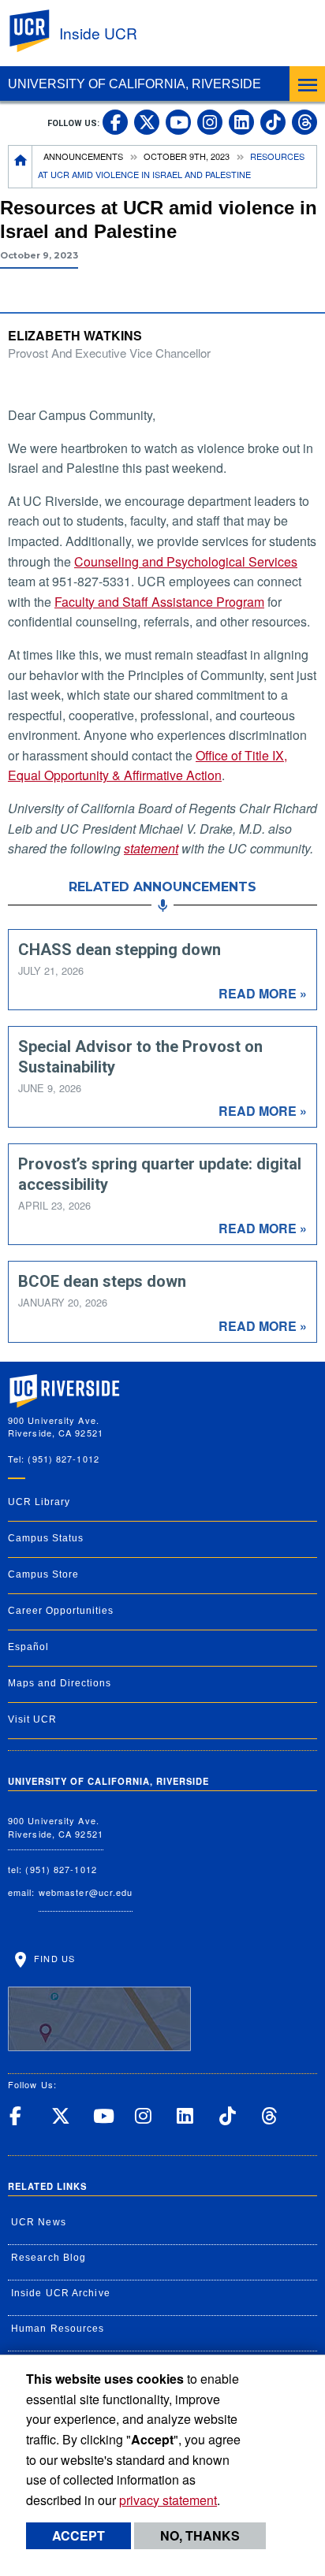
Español (28, 1647)
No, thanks (200, 2535)
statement (151, 848)
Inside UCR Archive (61, 2293)
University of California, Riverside (134, 84)
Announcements (83, 156)
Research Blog (49, 2258)
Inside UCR (98, 33)
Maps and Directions (60, 1683)
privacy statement (168, 2500)
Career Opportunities (61, 1611)
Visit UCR (32, 1719)
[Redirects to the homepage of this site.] (21, 167)
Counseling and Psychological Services (186, 561)
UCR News (39, 2222)
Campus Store (43, 1574)
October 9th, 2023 (187, 156)
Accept (78, 2535)
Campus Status (46, 1538)
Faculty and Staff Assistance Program (159, 602)
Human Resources (58, 2329)
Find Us (53, 1957)
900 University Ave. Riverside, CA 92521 (56, 1827)
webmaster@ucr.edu (86, 1892)
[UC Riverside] (39, 31)
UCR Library (39, 1502)
